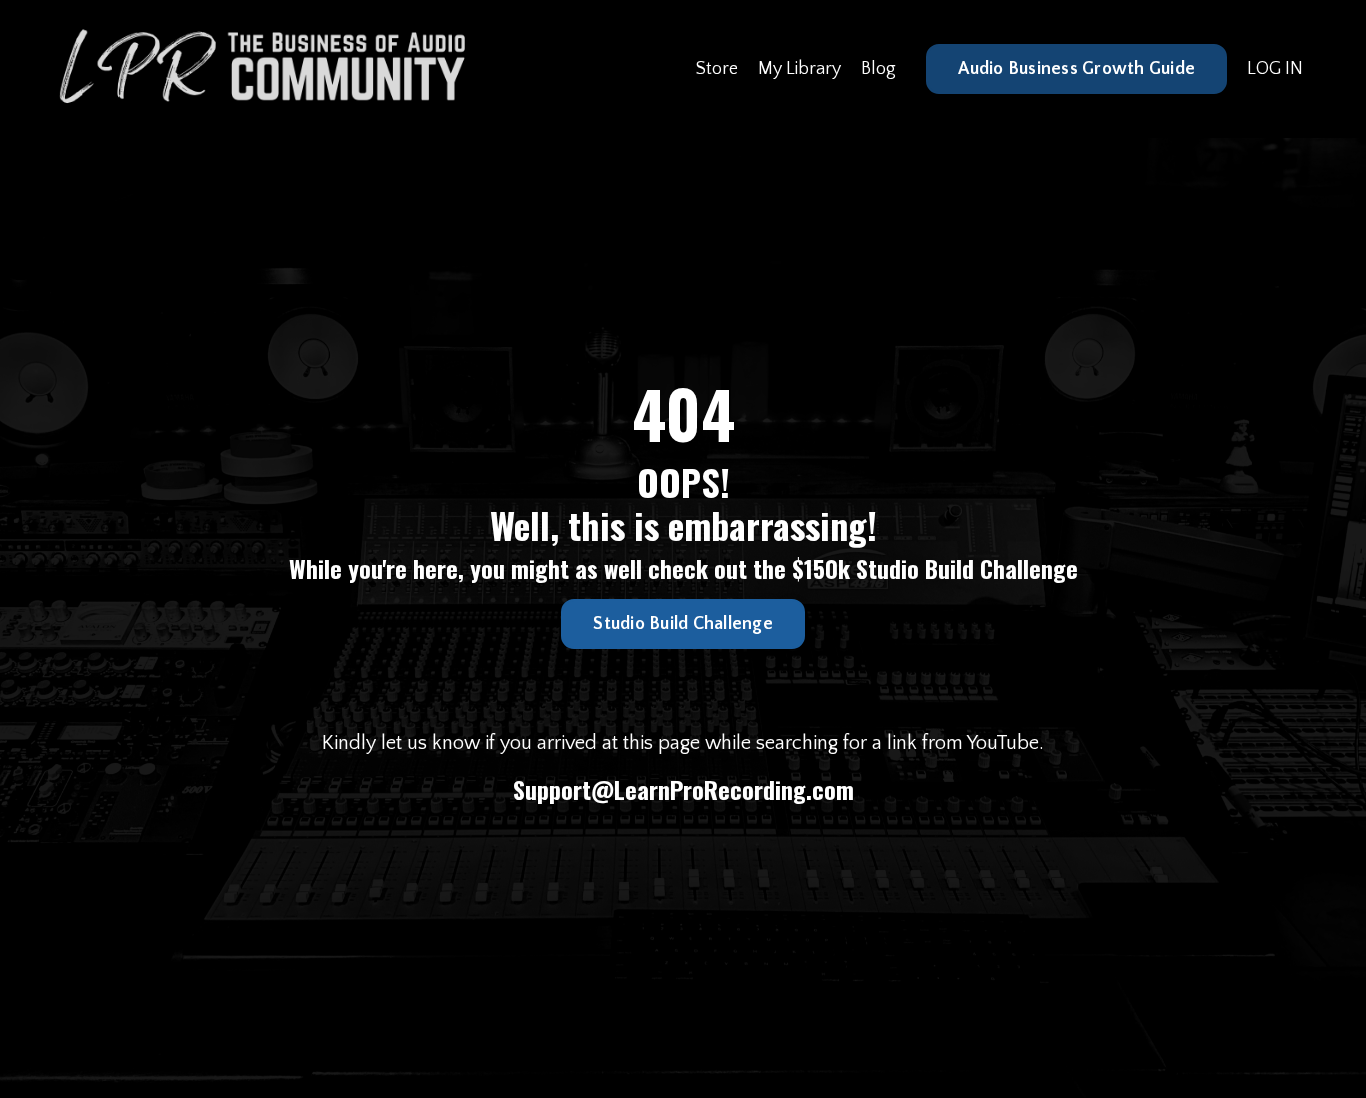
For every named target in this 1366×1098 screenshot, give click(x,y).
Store (717, 69)
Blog (878, 69)
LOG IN (1275, 69)
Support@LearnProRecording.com (683, 789)
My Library (799, 69)
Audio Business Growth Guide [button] (1076, 69)
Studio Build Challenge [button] (683, 624)
